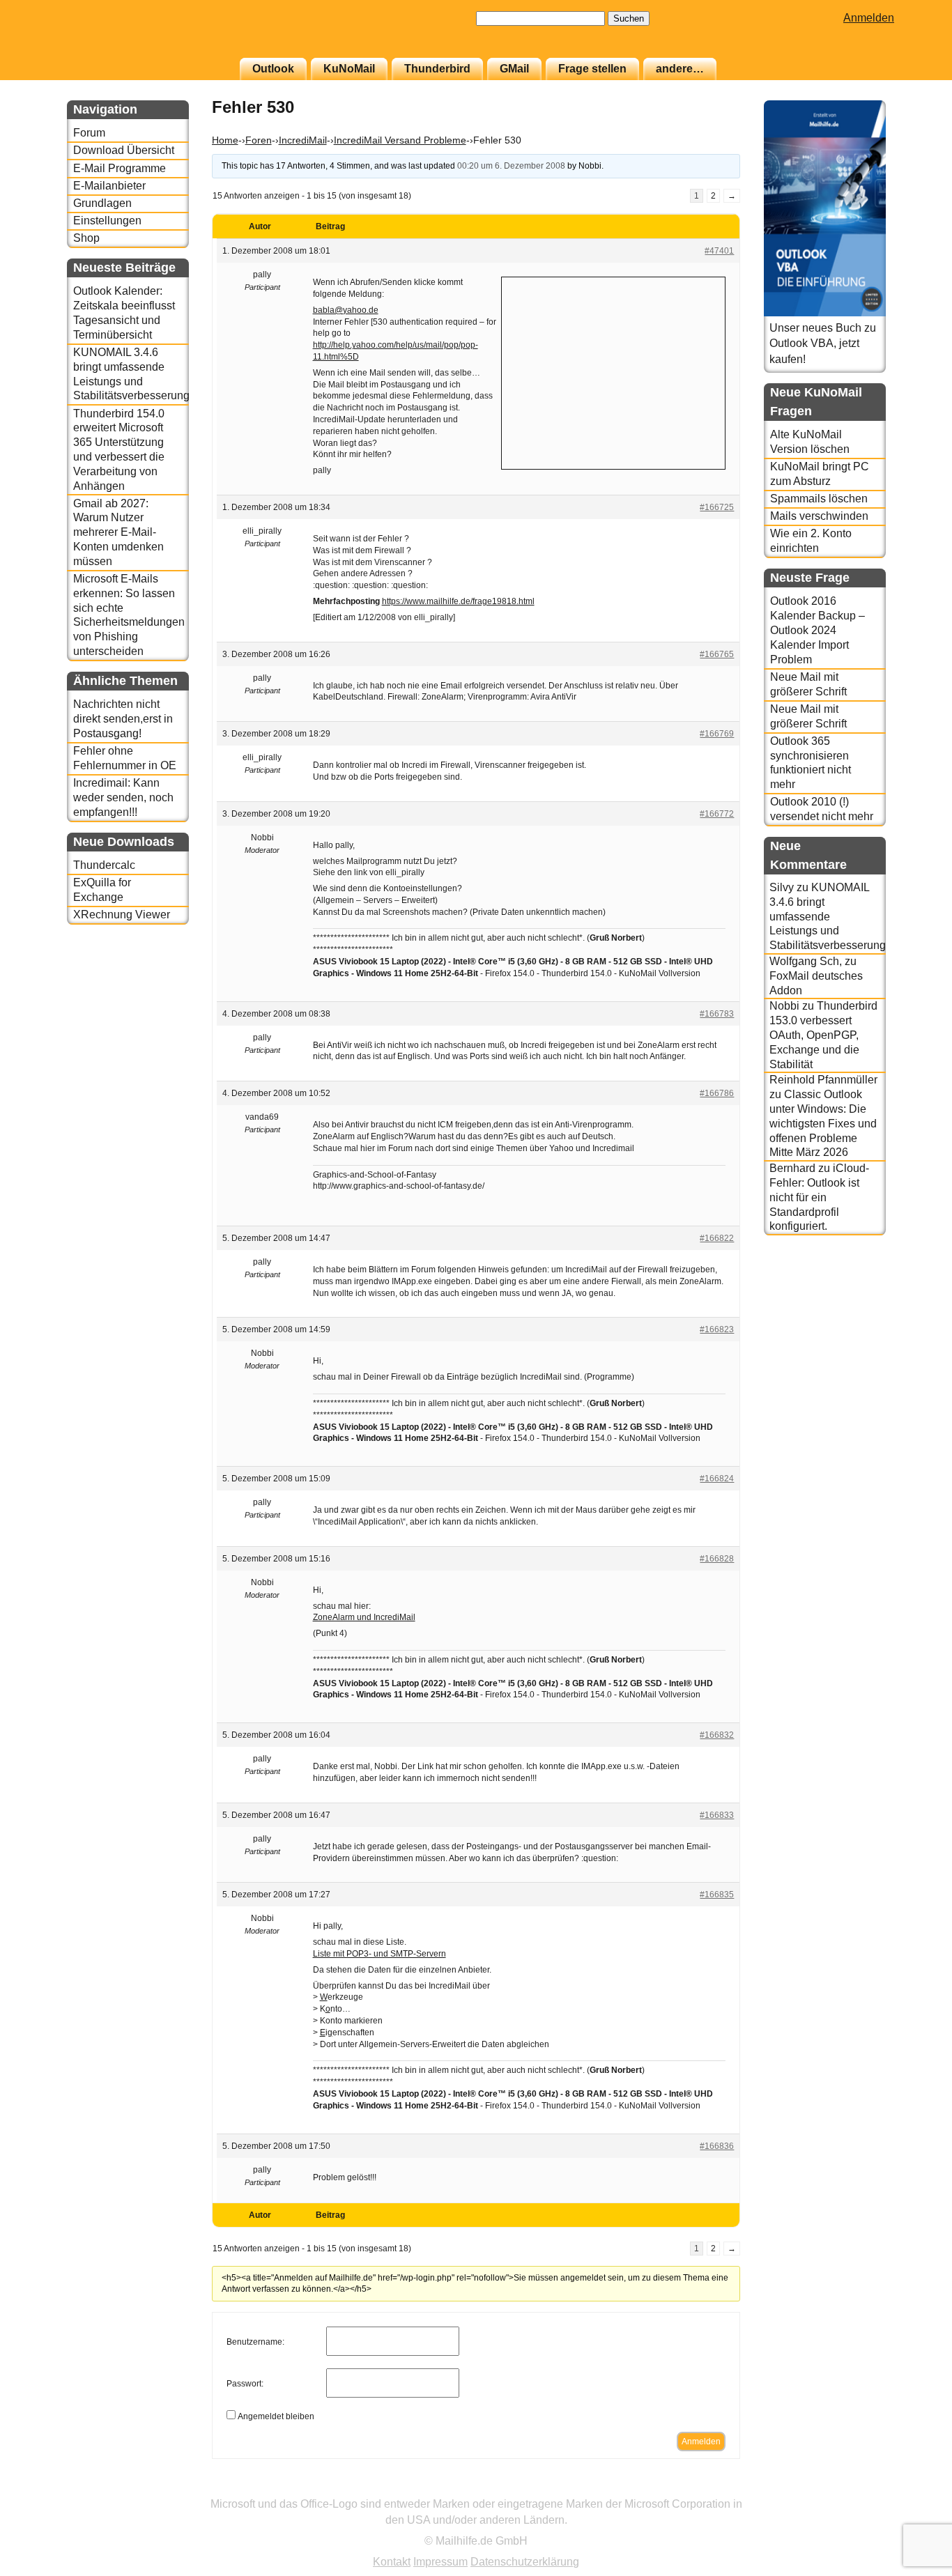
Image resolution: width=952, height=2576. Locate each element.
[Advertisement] (613, 371)
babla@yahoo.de (346, 310)
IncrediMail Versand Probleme (400, 140)
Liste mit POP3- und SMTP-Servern (379, 1954)
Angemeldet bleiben (276, 2416)
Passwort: (245, 2384)
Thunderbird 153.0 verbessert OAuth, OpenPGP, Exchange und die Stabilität (823, 1035)
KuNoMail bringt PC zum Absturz (820, 474)
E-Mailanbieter (109, 186)
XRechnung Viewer (122, 915)
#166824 (717, 1479)
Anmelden (869, 18)
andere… (680, 69)
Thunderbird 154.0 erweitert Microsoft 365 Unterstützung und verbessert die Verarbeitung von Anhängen (119, 450)
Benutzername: (255, 2342)
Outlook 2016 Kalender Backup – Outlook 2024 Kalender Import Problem (817, 630)
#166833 (717, 1815)
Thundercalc (104, 865)
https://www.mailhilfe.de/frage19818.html (458, 601)
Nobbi (784, 1006)
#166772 (717, 814)
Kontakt (392, 2562)
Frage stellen (592, 69)
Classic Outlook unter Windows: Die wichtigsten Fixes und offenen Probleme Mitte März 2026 (823, 1123)
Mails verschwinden (819, 516)
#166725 (717, 507)
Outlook (273, 69)
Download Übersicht (124, 150)
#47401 (719, 251)
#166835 (717, 1895)
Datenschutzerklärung (525, 2562)
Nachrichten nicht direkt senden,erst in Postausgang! (123, 719)
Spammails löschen (819, 499)
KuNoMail (349, 69)
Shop (86, 238)
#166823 (717, 1329)
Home (225, 140)
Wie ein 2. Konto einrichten (811, 541)
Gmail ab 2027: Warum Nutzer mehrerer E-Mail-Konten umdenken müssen (118, 532)
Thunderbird (437, 69)
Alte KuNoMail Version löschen (810, 442)
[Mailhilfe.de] (144, 36)
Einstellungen (107, 221)
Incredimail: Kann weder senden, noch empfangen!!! (123, 797)
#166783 (717, 1014)
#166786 (717, 1093)
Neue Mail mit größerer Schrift (808, 684)
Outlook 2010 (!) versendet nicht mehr (822, 809)
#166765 (717, 654)
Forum (89, 133)
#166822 (717, 1238)
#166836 (717, 2146)
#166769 (717, 734)
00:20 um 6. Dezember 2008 (511, 166)
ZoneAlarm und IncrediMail (364, 1617)
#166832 (717, 1735)
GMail (514, 69)
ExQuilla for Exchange (102, 890)
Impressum (440, 2562)
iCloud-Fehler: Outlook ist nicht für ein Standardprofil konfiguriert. (819, 1197)
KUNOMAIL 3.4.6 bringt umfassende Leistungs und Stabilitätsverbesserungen (131, 374)
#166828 (717, 1559)
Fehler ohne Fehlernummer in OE (125, 758)
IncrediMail (303, 140)
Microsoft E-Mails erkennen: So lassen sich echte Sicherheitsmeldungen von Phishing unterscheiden (129, 615)
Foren (259, 140)
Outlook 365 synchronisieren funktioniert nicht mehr (811, 763)
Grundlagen (102, 203)
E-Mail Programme (120, 168)
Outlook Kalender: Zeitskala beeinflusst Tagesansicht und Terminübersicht (124, 313)
